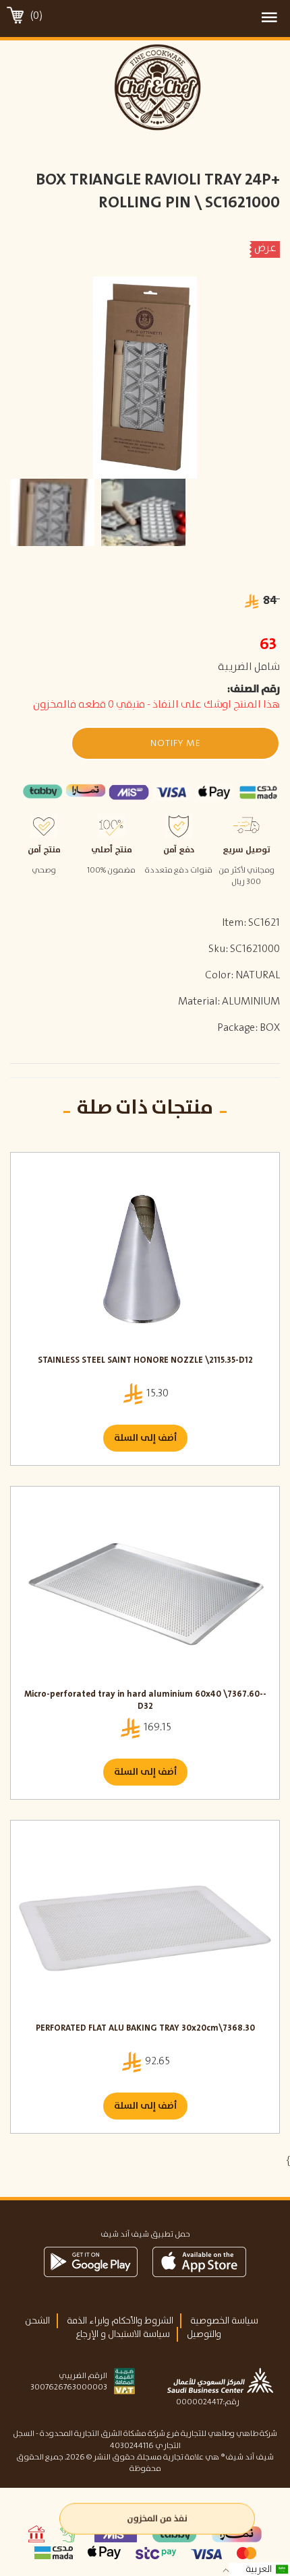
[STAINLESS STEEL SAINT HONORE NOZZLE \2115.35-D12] (145, 1257)
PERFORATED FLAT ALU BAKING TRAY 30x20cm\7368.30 (145, 2029)
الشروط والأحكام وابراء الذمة (120, 2321)
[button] (175, 743)
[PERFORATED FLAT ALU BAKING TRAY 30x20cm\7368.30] (145, 1925)
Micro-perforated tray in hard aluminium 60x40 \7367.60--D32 (145, 1701)
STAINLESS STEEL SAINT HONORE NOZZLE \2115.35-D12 (145, 1361)
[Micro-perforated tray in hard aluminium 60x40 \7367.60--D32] (145, 1591)
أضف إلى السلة (145, 1438)
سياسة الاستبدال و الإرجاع (123, 2334)
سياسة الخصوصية (224, 2321)
